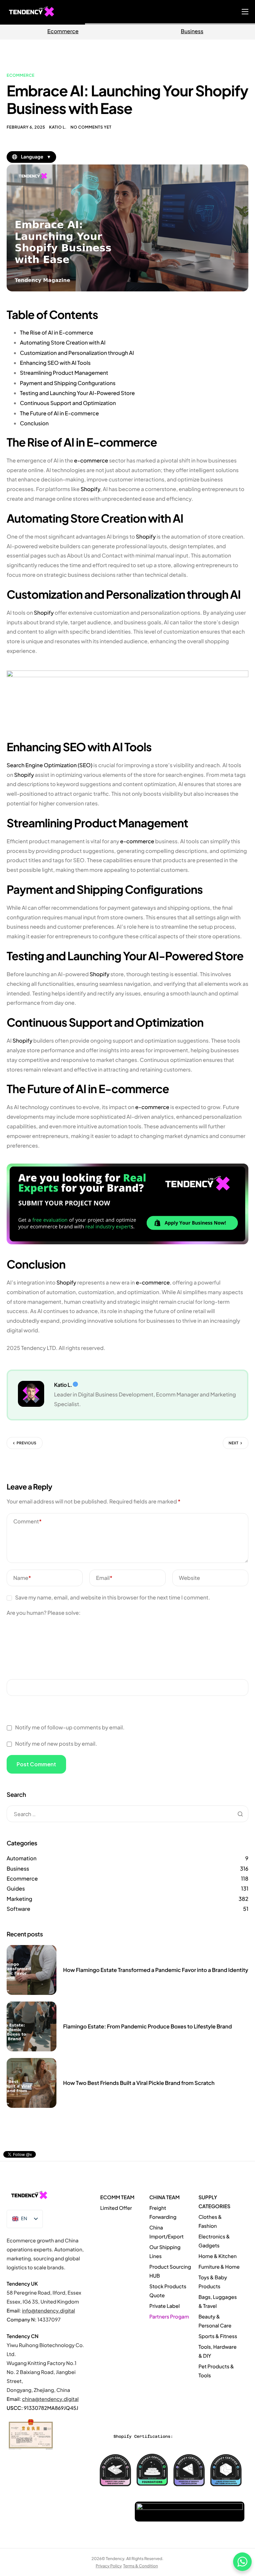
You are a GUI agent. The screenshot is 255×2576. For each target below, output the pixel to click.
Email (104, 1578)
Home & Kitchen (218, 2256)
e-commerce (91, 460)
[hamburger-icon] (245, 12)
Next (234, 1443)
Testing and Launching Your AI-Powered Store (77, 393)
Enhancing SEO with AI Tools (55, 363)
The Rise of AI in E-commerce (56, 332)
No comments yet (91, 127)
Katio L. (58, 127)
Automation (22, 1858)
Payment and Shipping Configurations (68, 383)
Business (18, 1868)
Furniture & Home (219, 2267)
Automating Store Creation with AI (63, 342)
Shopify (90, 489)
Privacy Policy (109, 2566)
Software (18, 1909)
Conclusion (34, 423)
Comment (27, 1521)
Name (22, 1578)
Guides (16, 1888)
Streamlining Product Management (64, 373)
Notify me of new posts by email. (56, 1744)
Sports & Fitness (218, 2336)
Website (190, 1578)
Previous (27, 1443)
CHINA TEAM (165, 2197)
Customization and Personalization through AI (77, 353)
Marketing (19, 1899)
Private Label (165, 2306)
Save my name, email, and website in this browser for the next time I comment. (112, 1597)
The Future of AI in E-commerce (59, 413)
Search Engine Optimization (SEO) (49, 765)
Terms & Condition (141, 2566)
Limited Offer (116, 2208)
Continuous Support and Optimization (68, 403)
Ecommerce (63, 31)
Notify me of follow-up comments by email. (70, 1727)
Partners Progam (169, 2317)
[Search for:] (127, 1814)
